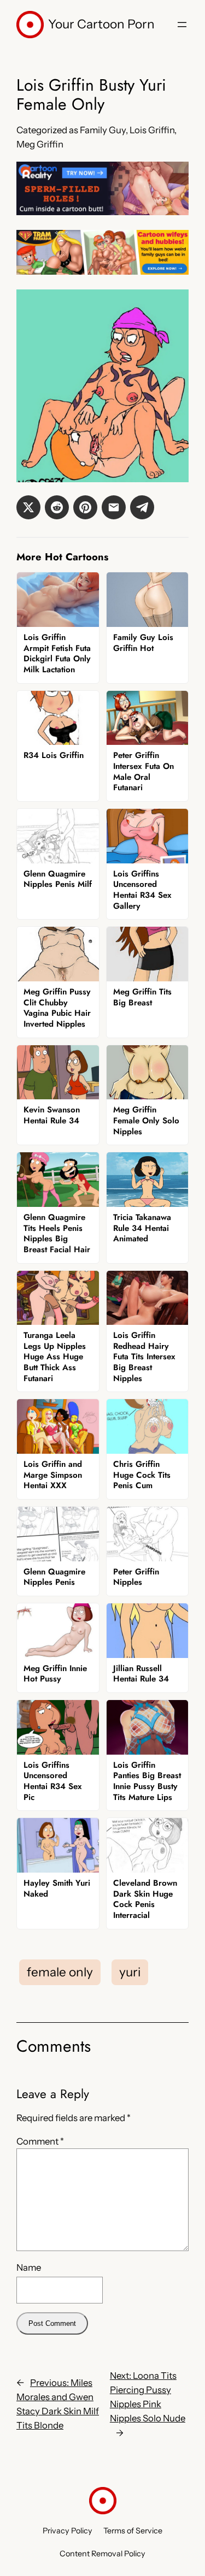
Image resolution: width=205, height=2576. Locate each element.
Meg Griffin (40, 144)
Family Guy (103, 130)
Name (29, 2267)
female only (60, 1972)
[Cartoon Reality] (102, 212)
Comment (40, 2141)
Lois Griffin (152, 130)
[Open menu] (182, 25)
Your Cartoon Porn (101, 24)
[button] (28, 507)
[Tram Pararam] (102, 271)
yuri (130, 1972)
